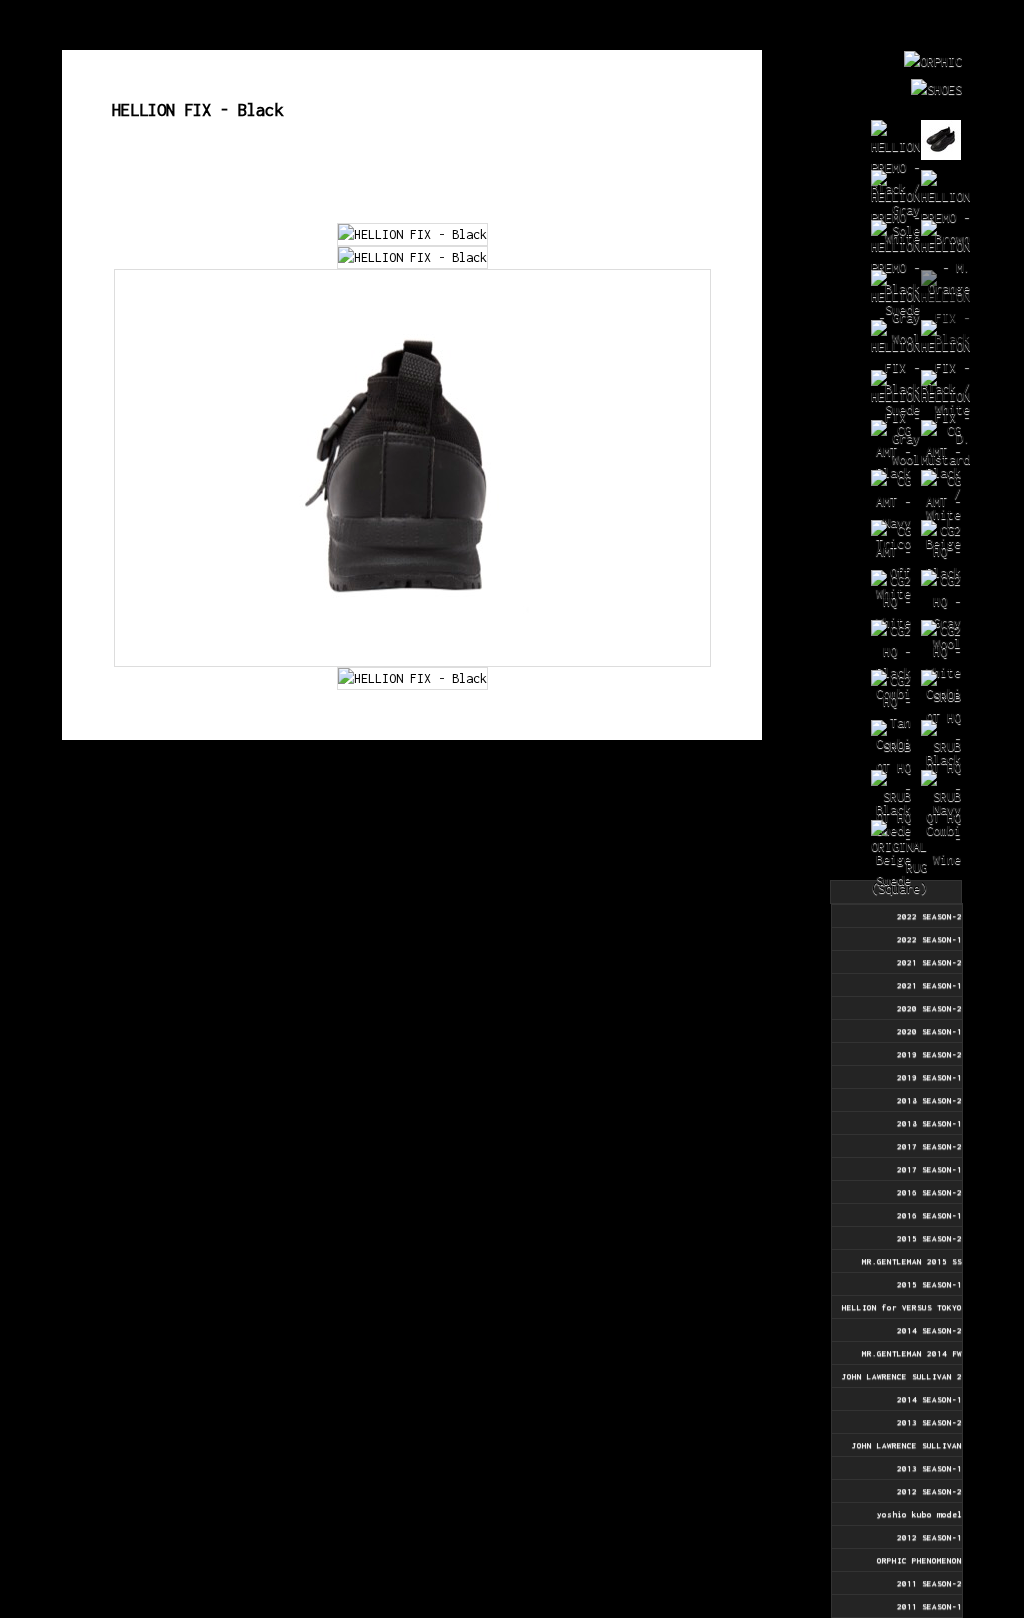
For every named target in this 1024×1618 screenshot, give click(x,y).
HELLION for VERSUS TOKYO (902, 1307)
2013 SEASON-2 (929, 1422)
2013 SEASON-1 (929, 1468)
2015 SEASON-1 (929, 1284)
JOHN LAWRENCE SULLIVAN (907, 1445)
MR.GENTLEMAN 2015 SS (912, 1261)
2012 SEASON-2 (929, 1491)
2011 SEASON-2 (929, 1583)
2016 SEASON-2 (929, 1192)
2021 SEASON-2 (929, 962)
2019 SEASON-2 (929, 1054)
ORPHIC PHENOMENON (919, 1560)
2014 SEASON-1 (929, 1399)
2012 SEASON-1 (929, 1537)
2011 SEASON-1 (929, 1606)
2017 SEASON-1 (929, 1169)
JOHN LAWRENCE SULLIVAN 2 (902, 1376)
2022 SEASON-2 (929, 916)
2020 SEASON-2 (929, 1008)
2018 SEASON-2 (929, 1100)
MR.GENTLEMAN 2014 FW (912, 1353)
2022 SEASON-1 (929, 939)
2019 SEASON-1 (929, 1077)
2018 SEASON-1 (929, 1123)
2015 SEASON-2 (929, 1238)
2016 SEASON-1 (929, 1215)
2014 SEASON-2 (929, 1330)
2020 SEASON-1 (929, 1031)
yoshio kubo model (919, 1514)
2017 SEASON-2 (929, 1146)
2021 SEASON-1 (929, 985)
